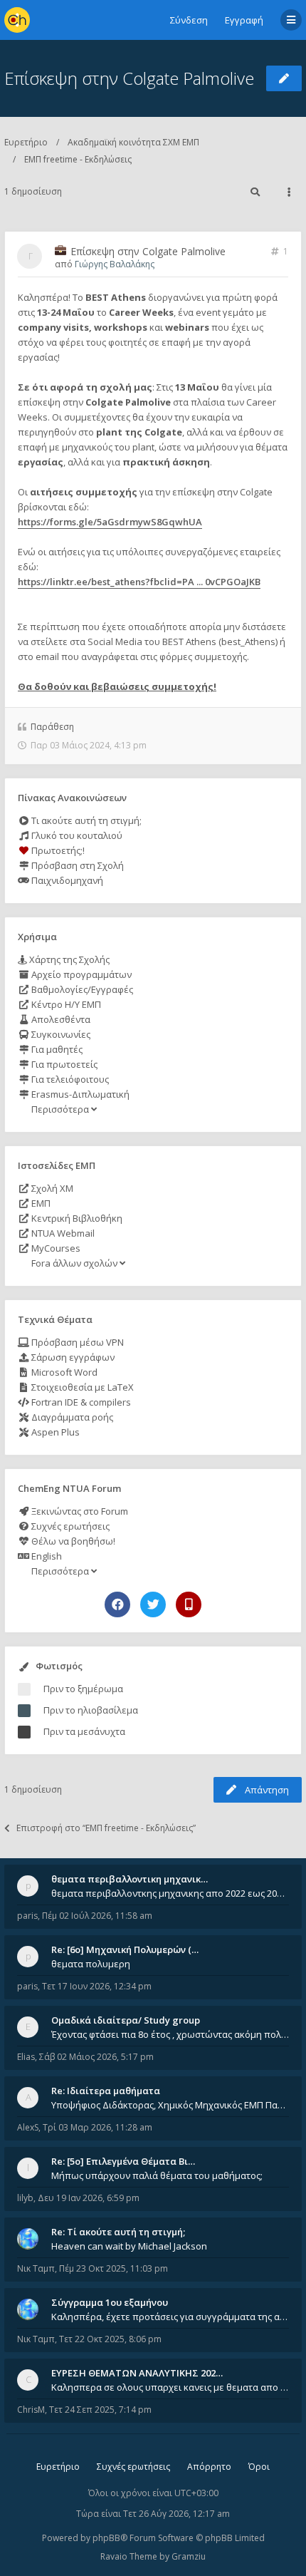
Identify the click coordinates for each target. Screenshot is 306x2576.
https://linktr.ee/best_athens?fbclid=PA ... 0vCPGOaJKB (139, 582)
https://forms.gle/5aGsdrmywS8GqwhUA (110, 522)
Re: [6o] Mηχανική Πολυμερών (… (125, 1949)
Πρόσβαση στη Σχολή (76, 865)
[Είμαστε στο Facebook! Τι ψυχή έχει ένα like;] (117, 1604)
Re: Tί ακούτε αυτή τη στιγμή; (118, 2232)
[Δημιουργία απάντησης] (284, 78)
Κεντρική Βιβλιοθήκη (76, 1218)
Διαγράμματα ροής (71, 1417)
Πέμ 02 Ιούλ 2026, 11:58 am (97, 1916)
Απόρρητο (209, 2467)
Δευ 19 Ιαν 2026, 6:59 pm (89, 2198)
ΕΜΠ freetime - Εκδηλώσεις (78, 159)
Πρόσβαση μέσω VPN (76, 1342)
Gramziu (189, 2556)
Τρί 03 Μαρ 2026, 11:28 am (97, 2127)
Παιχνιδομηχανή (66, 880)
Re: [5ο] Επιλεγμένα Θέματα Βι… (123, 2161)
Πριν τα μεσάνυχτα (84, 1731)
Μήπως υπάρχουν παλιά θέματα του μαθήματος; (157, 2175)
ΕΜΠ (40, 1203)
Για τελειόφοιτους (69, 1079)
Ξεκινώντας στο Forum (79, 1511)
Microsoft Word (63, 1372)
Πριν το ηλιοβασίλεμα (91, 1710)
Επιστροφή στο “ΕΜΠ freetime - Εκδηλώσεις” (106, 1828)
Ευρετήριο (26, 142)
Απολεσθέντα (60, 1019)
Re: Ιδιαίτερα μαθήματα (106, 2091)
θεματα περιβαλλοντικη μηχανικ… (130, 1879)
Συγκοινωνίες (60, 1034)
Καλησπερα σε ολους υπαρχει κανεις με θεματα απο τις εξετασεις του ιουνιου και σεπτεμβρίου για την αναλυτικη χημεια (170, 2387)
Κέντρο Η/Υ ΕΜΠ (65, 1004)
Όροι (259, 2467)
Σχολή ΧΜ (51, 1188)
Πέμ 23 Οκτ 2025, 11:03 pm (114, 2268)
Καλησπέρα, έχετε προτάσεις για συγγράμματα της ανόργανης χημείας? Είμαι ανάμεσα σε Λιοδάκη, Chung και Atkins (170, 2317)
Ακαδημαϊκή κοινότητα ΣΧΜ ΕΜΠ (133, 142)
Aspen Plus (54, 1432)
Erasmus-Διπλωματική (79, 1094)
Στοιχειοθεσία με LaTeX (81, 1387)
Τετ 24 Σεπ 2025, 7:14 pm (100, 2410)
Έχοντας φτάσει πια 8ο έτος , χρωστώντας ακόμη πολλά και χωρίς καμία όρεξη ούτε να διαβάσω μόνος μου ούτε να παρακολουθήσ (170, 2034)
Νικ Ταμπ (36, 2268)
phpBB (106, 2538)
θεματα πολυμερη (91, 1964)
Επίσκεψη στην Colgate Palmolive (129, 78)
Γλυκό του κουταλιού (76, 835)
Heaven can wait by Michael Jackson (129, 2246)
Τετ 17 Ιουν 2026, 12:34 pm (97, 1986)
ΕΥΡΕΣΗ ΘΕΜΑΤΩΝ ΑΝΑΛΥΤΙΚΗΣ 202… (137, 2373)
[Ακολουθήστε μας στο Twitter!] (153, 1604)
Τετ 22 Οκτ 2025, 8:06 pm (110, 2339)
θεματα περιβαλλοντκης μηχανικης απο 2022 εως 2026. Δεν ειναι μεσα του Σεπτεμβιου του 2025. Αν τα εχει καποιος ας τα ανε (170, 1893)
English (46, 1556)
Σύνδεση (189, 20)
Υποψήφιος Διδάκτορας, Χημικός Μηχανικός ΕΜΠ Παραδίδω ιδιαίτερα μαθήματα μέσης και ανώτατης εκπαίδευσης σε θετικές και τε (170, 2105)
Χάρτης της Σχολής (68, 959)
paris (27, 1916)
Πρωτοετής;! (57, 850)
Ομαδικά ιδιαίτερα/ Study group (126, 2020)
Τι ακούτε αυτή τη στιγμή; (85, 820)
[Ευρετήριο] (17, 20)
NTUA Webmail (62, 1233)
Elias (26, 2057)
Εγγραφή (244, 20)
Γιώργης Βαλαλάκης (115, 264)
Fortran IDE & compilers (80, 1402)
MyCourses (55, 1248)
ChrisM (31, 2410)
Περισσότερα (60, 1109)
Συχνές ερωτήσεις (69, 1526)
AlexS (28, 2127)
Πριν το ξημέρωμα (83, 1689)
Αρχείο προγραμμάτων (80, 974)
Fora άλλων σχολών (74, 1263)
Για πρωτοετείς (63, 1064)
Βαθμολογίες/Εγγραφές (81, 989)
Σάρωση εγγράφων (72, 1357)
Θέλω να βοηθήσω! (72, 1541)
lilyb (25, 2198)
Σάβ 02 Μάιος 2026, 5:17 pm (96, 2057)
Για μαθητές (56, 1049)
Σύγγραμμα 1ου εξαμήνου (110, 2302)
